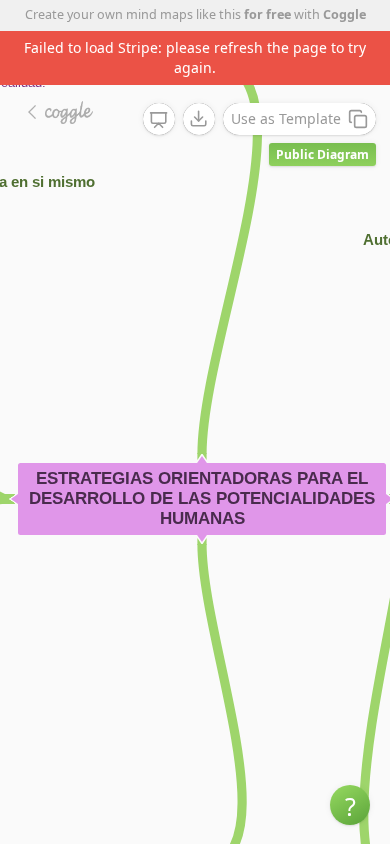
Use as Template (286, 118)
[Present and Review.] (159, 120)
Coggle (344, 14)
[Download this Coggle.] (199, 119)
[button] (350, 805)
